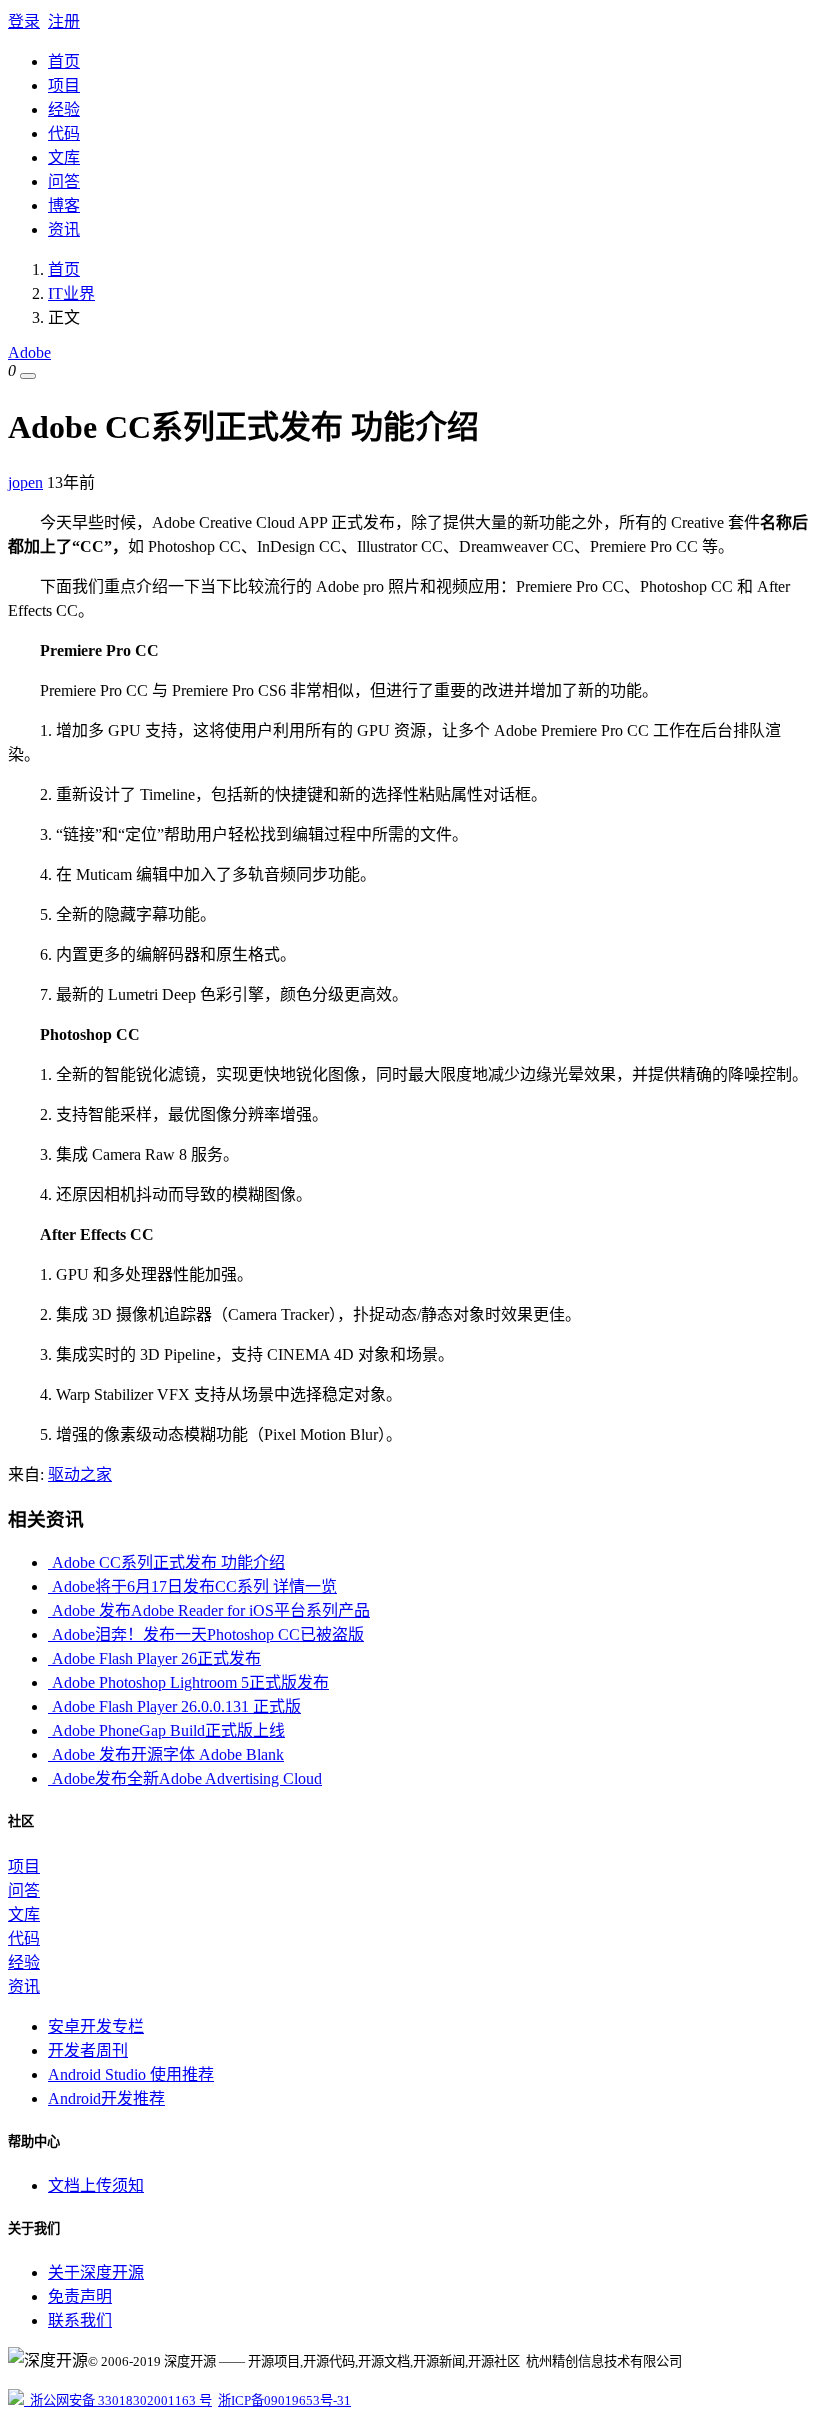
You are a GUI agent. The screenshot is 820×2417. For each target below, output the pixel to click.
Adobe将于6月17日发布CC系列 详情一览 (192, 1586)
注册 (64, 21)
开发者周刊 (88, 2050)
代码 (64, 133)
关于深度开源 (96, 2272)
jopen (25, 482)
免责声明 (80, 2296)
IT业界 (71, 293)
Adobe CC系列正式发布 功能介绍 (166, 1562)
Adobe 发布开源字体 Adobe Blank (166, 1754)
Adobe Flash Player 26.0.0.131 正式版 (174, 1706)
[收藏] (28, 376)
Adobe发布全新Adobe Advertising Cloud (185, 1778)
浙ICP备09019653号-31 (284, 2400)
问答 (64, 181)
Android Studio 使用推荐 (131, 2074)
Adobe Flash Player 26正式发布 (154, 1658)
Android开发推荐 (106, 2098)
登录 (24, 21)
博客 (64, 205)
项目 (64, 85)
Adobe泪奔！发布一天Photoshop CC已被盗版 (206, 1634)
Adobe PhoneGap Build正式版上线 (166, 1730)
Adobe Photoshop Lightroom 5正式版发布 (188, 1682)
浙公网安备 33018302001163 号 (118, 2400)
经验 (64, 109)
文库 (64, 157)
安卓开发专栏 (96, 2026)
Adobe (29, 352)
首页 (64, 61)
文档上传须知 (96, 2185)
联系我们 (80, 2320)
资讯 (64, 229)
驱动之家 (80, 1474)
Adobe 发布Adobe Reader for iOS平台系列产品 (209, 1610)
